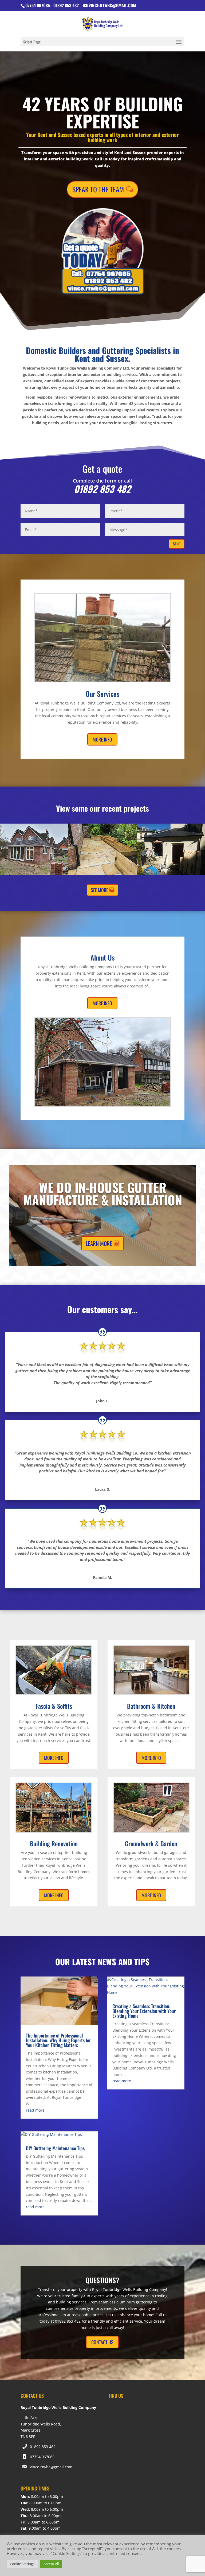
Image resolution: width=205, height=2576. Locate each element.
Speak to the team (98, 189)
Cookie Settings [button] (22, 2564)
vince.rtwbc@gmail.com (51, 2467)
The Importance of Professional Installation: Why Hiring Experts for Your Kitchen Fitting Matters (58, 2040)
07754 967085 (42, 2457)
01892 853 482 (43, 2447)
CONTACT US (102, 2342)
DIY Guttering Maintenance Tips (55, 2148)
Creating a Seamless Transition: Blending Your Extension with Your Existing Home (144, 2011)
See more (99, 890)
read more (35, 2110)
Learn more (99, 1243)
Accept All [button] (51, 2564)
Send (177, 544)
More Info (102, 739)
